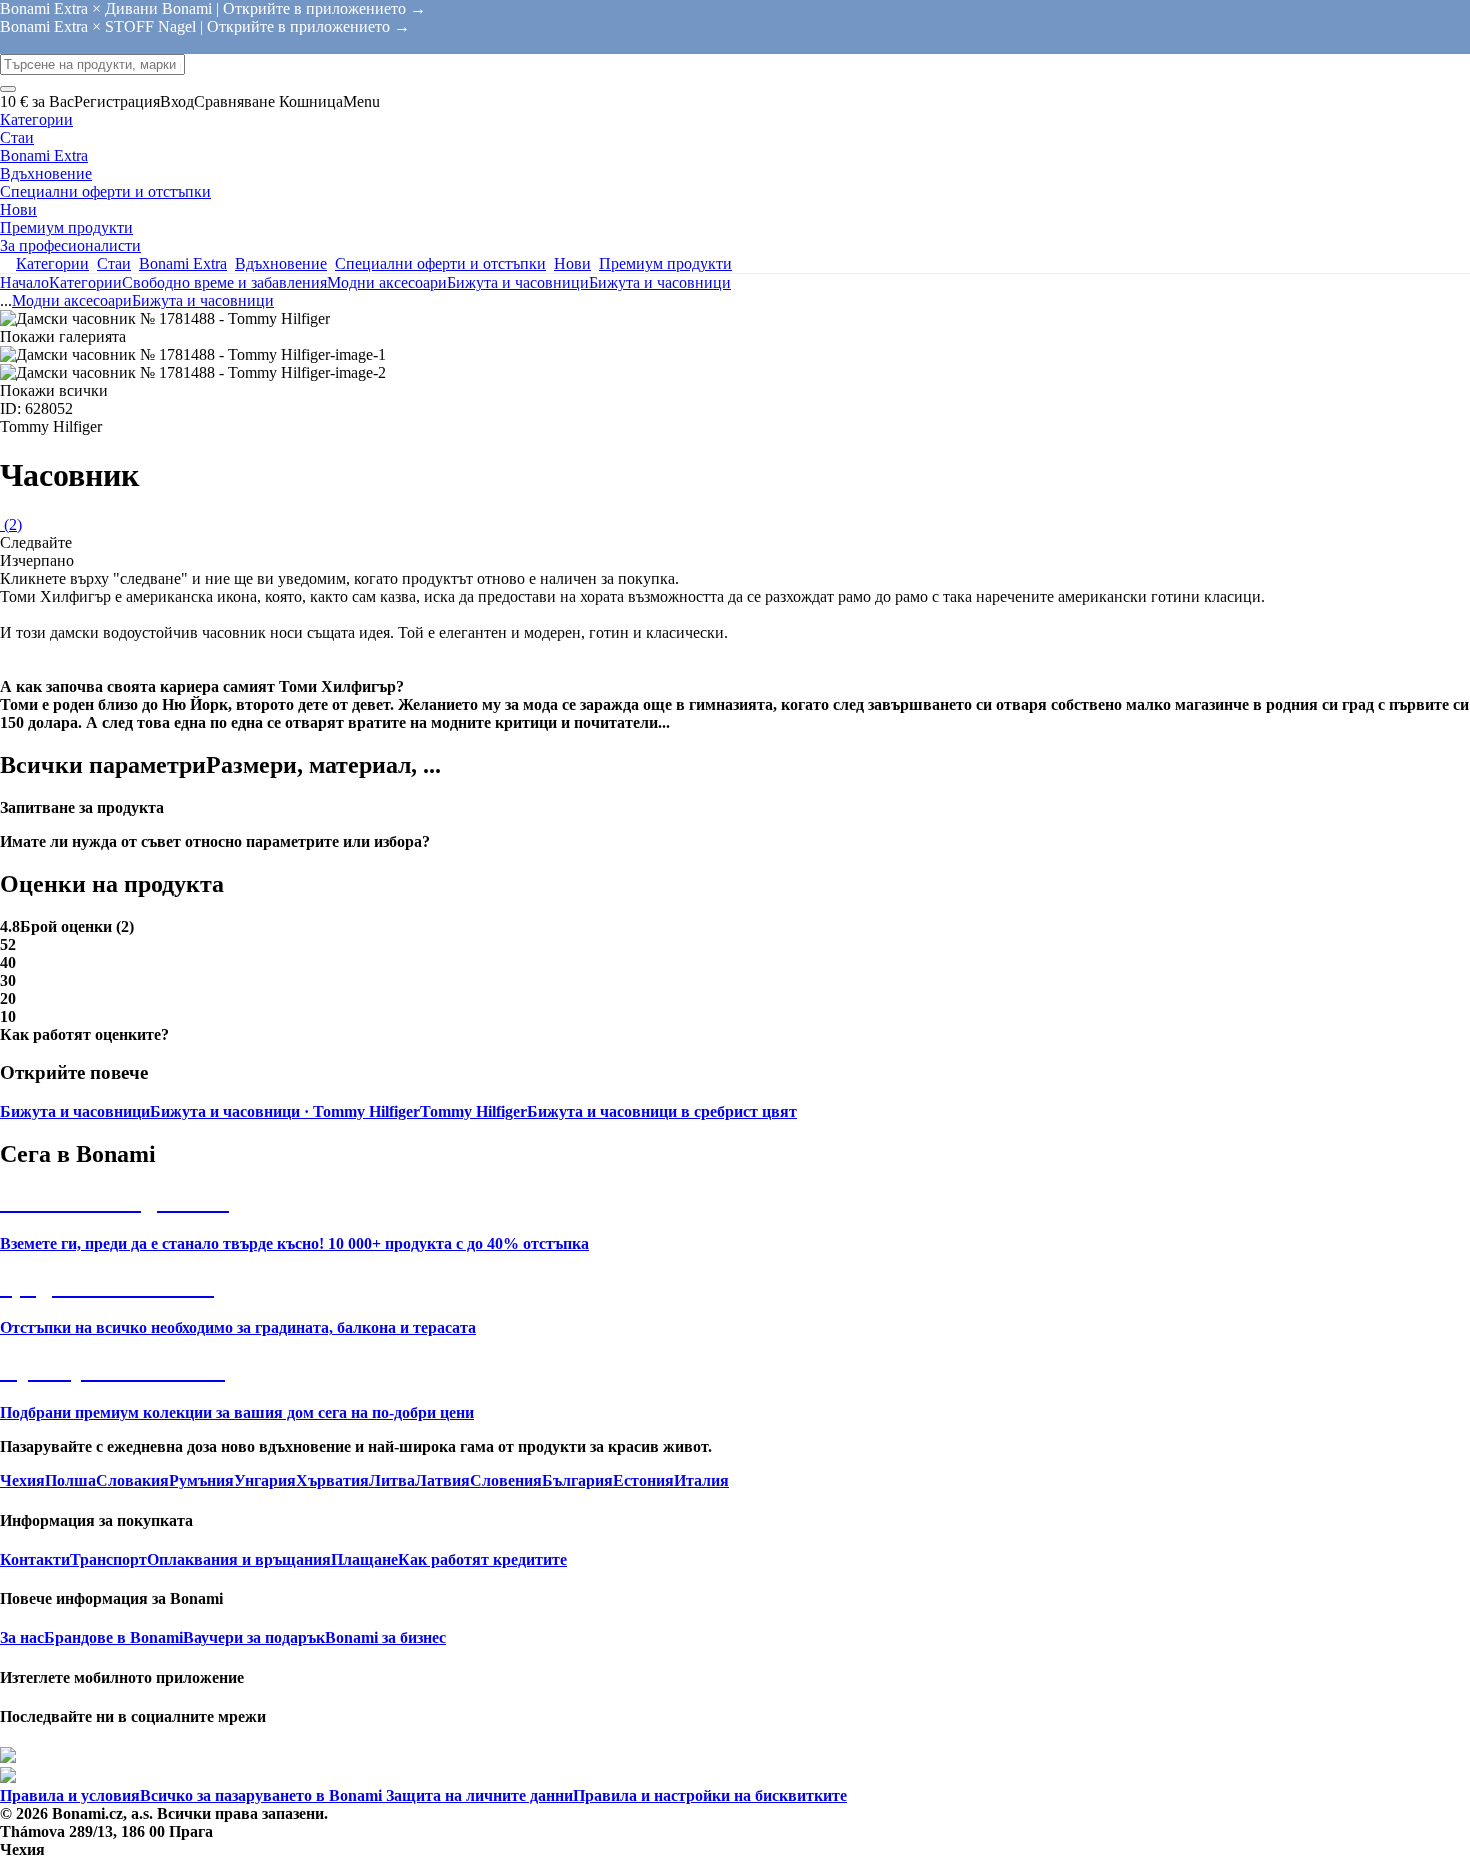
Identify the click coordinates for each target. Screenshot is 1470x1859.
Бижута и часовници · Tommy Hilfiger (285, 1111)
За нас (22, 1637)
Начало (24, 282)
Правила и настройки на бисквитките (710, 1795)
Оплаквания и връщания (239, 1559)
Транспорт (108, 1559)
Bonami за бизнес (385, 1637)
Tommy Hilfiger (473, 1111)
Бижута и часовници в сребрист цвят (662, 1111)
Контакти (35, 1559)
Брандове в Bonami (113, 1637)
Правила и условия (70, 1795)
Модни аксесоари (387, 282)
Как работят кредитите (482, 1559)
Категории (85, 282)
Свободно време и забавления (224, 282)
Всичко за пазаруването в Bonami (261, 1795)
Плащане (364, 1559)
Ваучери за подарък (254, 1637)
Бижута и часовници (660, 282)
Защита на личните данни (477, 1795)
